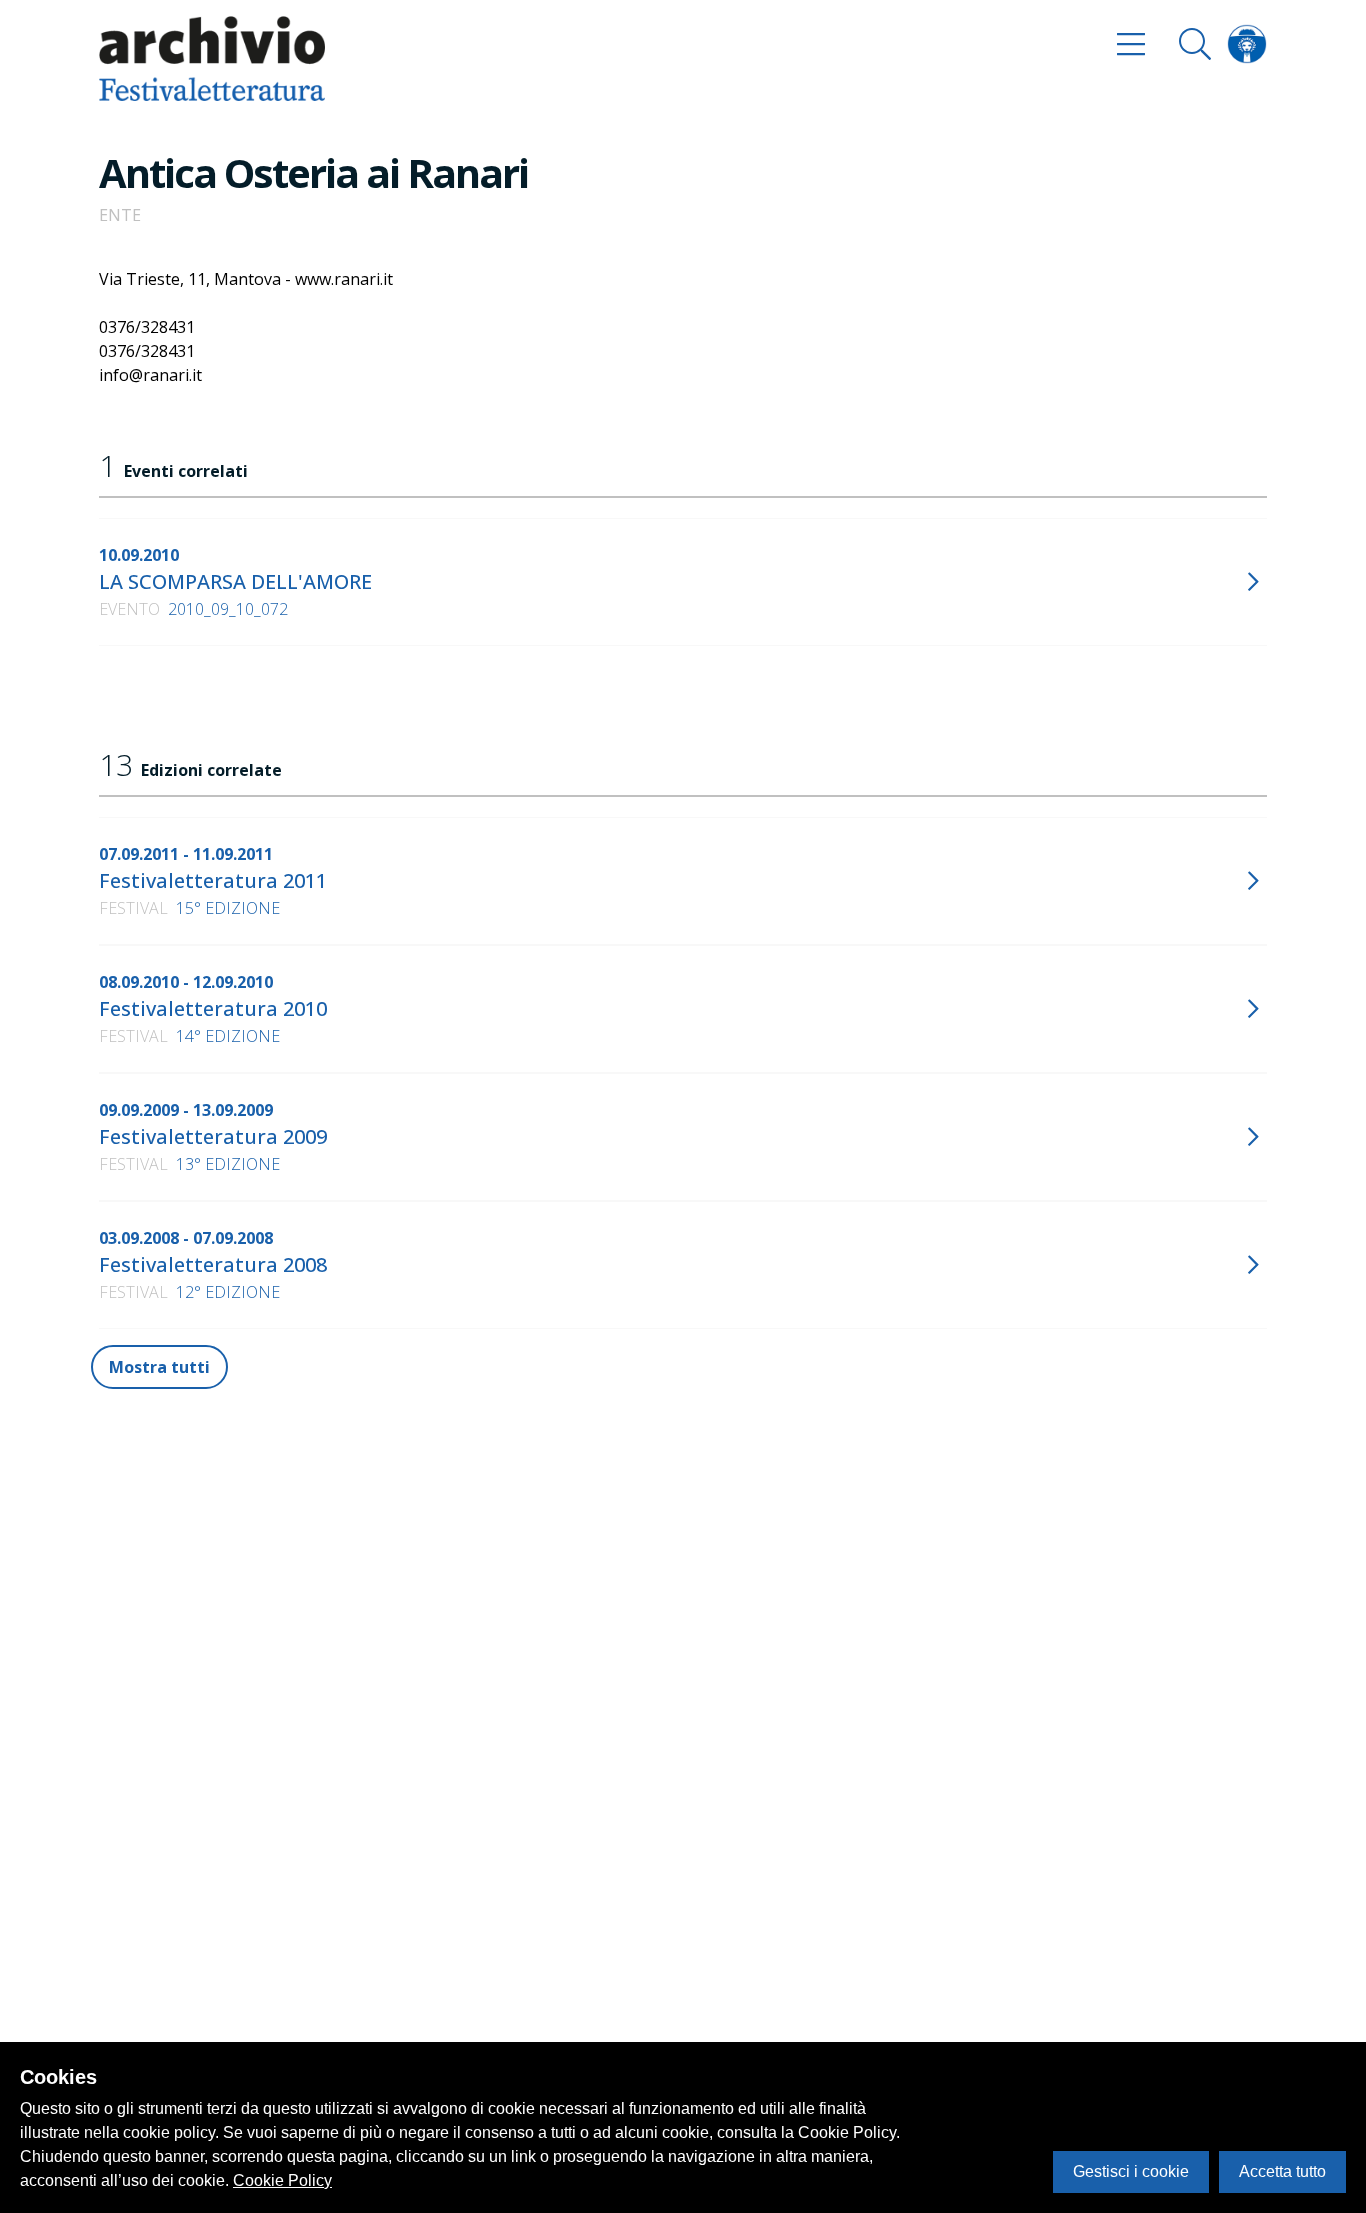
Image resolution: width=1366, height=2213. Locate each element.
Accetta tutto (1282, 2171)
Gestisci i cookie (1131, 2171)
